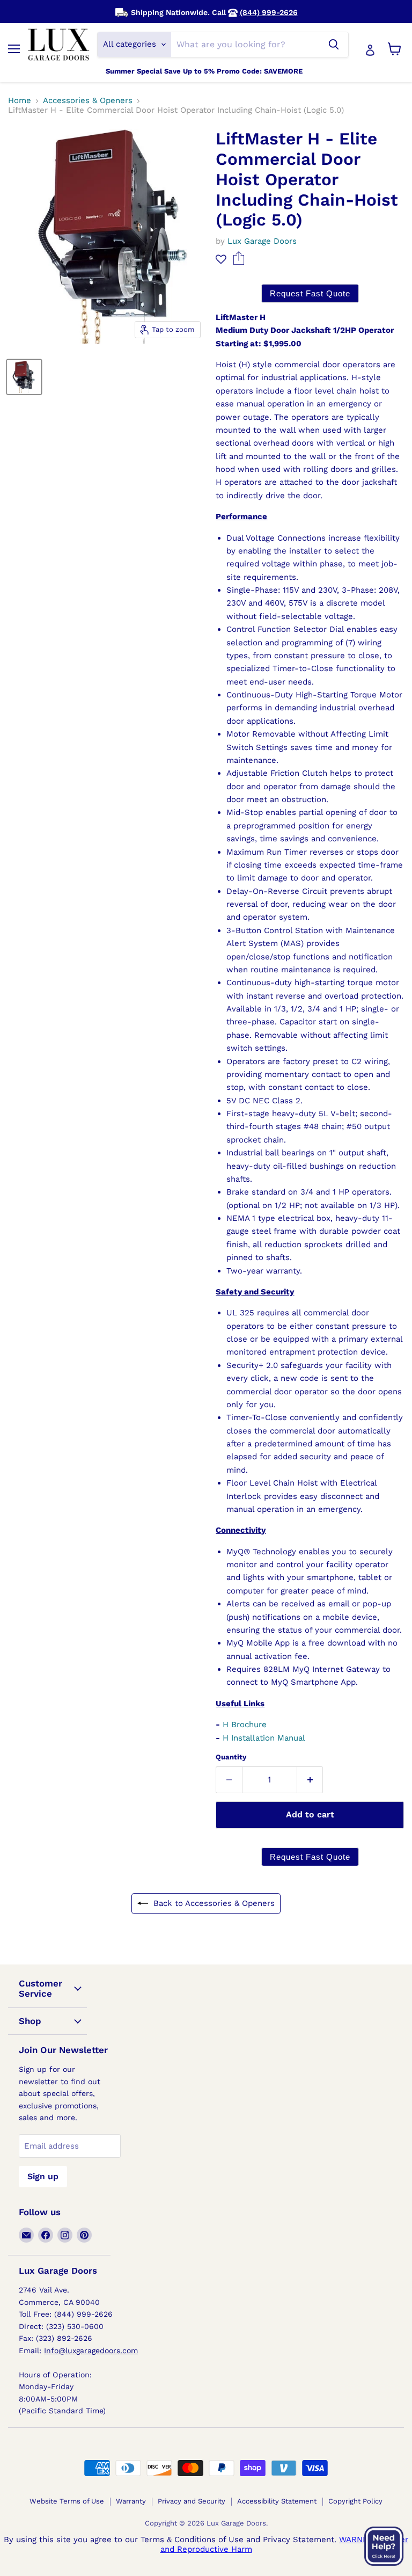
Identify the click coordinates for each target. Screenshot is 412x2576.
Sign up (43, 2176)
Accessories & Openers (88, 101)
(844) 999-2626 (269, 12)
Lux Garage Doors (262, 241)
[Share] (238, 262)
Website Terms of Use (67, 2501)
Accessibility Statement (277, 2501)
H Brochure (245, 1724)
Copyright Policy (355, 2501)
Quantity (231, 1757)
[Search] (334, 45)
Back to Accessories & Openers (214, 1903)
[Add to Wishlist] (221, 259)
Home (20, 101)
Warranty (131, 2501)
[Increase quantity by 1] (310, 1780)
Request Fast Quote (310, 293)
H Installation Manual (264, 1738)
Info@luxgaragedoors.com (91, 2351)
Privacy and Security (192, 2501)
